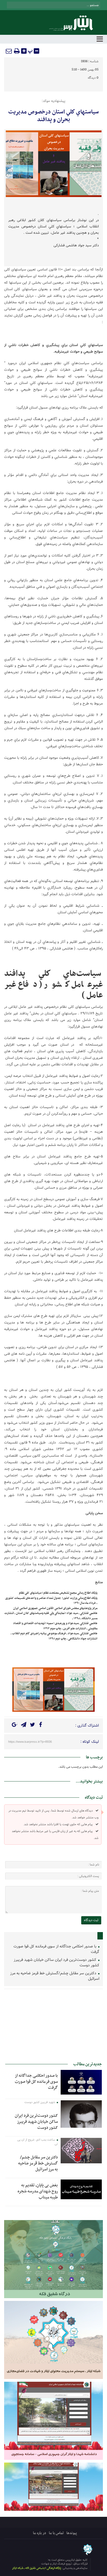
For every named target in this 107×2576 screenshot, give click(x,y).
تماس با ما (56, 2533)
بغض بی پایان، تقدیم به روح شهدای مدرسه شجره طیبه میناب (38, 2191)
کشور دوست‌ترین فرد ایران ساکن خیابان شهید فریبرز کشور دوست (57, 1963)
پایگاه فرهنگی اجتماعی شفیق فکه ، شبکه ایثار (37, 2568)
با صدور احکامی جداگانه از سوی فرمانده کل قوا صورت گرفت (56, 1949)
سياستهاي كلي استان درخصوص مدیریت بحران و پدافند (54, 116)
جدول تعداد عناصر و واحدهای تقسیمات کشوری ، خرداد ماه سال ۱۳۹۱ (51, 1601)
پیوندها (72, 2533)
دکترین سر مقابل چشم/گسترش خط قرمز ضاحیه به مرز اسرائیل (55, 1976)
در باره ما (40, 2533)
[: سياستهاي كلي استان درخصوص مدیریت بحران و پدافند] (9, 51)
